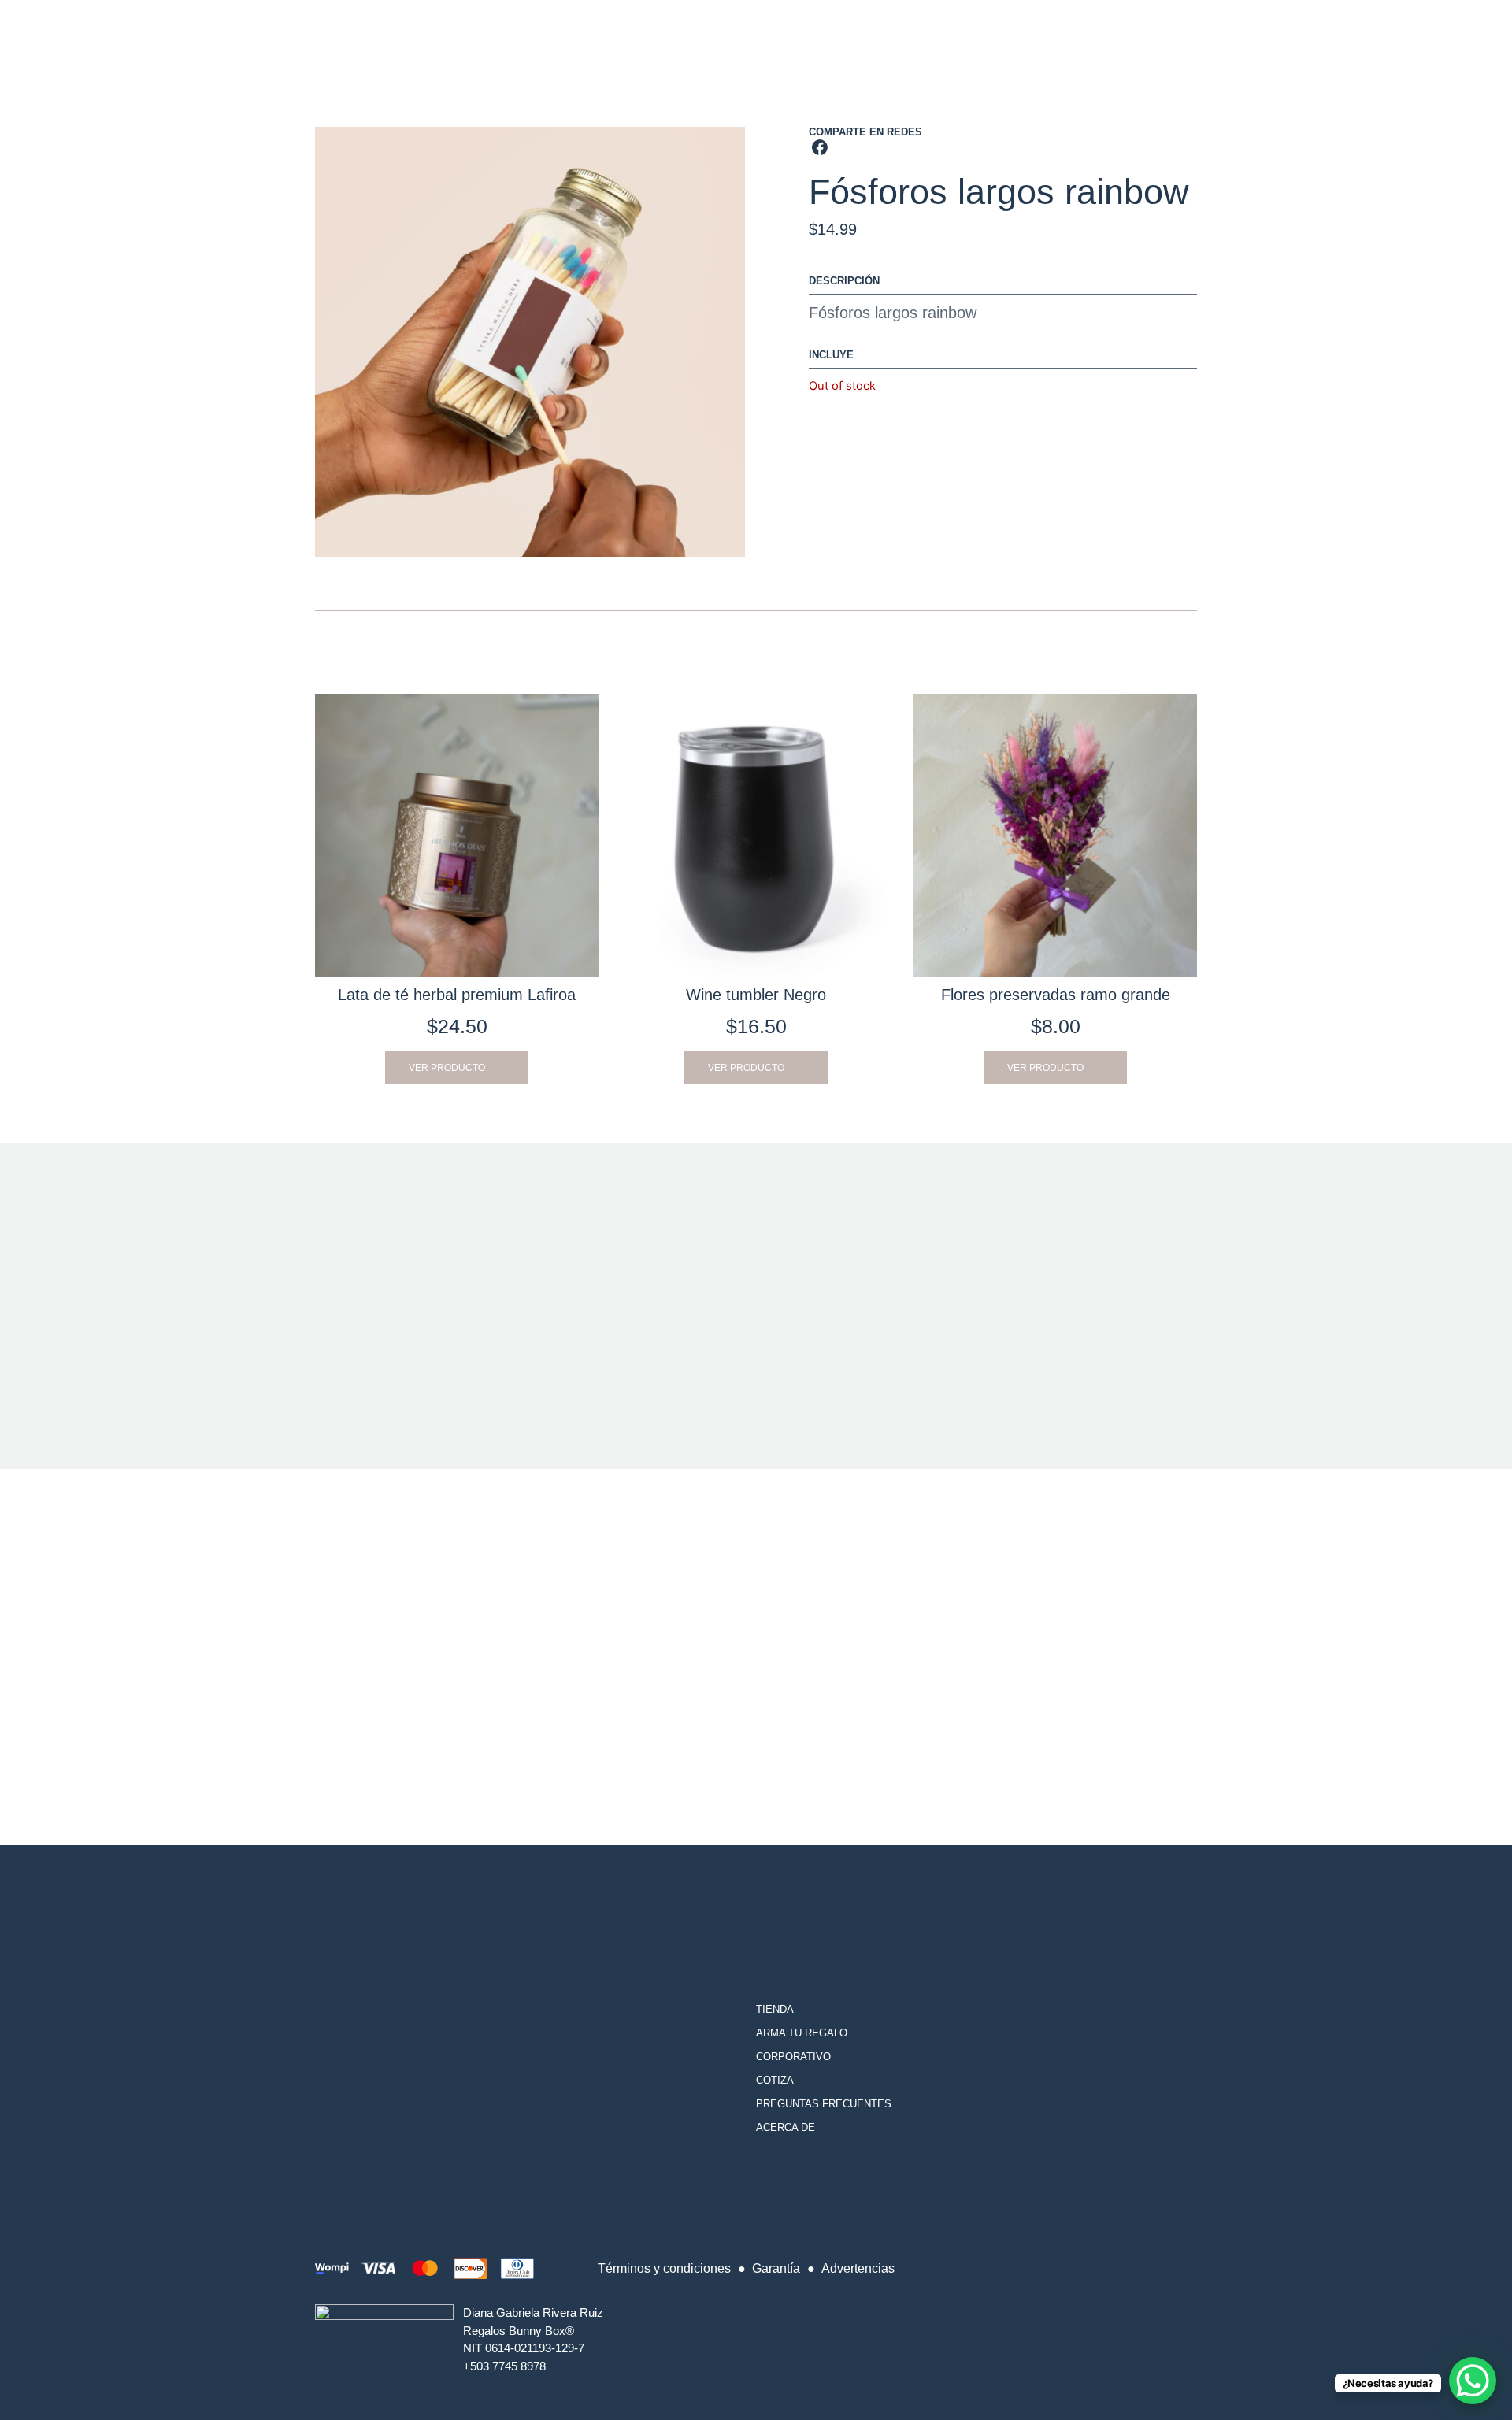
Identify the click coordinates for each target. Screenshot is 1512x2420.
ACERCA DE (786, 2127)
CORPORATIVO (793, 2057)
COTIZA (775, 2080)
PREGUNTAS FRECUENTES (824, 2104)
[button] (819, 148)
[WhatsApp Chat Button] (1473, 2381)
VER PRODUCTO (447, 1068)
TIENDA (775, 2009)
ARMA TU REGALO (802, 2033)
